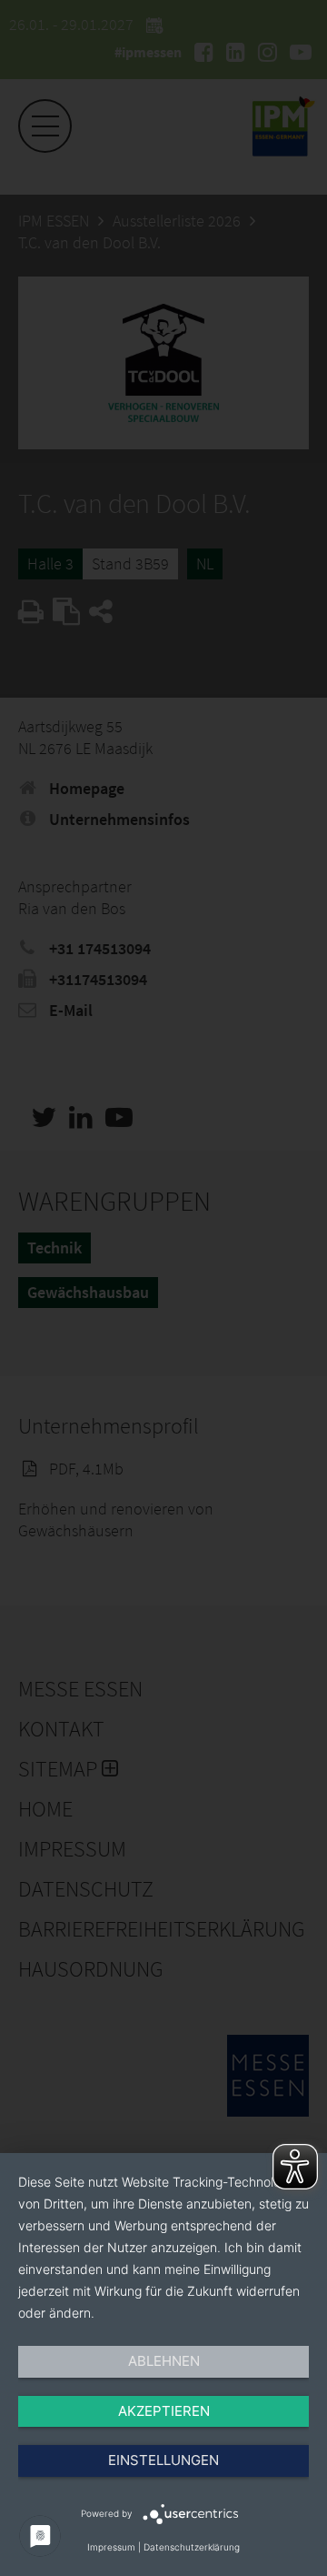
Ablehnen (164, 2361)
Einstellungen (163, 2460)
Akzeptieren (164, 2411)
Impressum (111, 2547)
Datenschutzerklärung (192, 2547)
